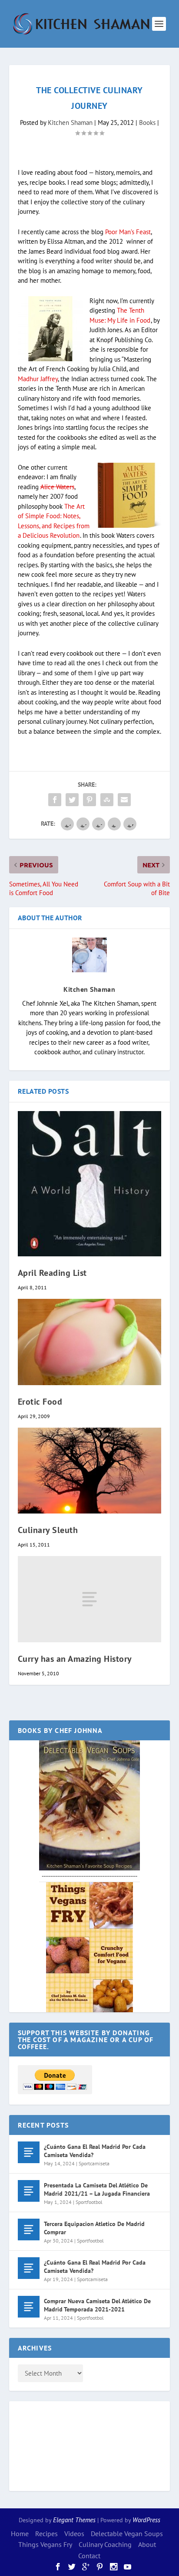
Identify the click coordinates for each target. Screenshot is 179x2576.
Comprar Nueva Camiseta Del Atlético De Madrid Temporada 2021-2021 (97, 2305)
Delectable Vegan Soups (127, 2534)
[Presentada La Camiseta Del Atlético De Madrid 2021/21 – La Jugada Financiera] (29, 2191)
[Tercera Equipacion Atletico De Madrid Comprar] (29, 2229)
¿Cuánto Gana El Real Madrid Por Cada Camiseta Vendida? (95, 2151)
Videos (74, 2534)
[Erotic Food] (90, 1342)
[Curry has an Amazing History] (90, 1599)
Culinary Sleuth (48, 1530)
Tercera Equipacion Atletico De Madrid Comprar (94, 2228)
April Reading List (52, 1273)
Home (20, 2534)
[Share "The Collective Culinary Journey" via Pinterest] (89, 800)
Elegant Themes (74, 2520)
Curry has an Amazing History (75, 1659)
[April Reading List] (90, 1184)
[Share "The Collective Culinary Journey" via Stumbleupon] (107, 800)
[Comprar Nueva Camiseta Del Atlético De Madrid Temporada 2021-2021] (29, 2307)
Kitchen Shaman (70, 123)
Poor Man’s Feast (128, 232)
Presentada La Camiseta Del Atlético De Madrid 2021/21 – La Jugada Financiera (97, 2189)
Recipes (46, 2534)
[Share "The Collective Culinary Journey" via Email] (124, 800)
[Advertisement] (53, 2445)
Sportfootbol (89, 2202)
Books (147, 123)
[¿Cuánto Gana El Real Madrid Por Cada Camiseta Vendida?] (29, 2152)
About (147, 2544)
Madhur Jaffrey (38, 379)
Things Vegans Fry (45, 2544)
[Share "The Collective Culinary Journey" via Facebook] (55, 800)
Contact (89, 2556)
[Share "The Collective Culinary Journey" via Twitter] (72, 800)
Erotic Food (40, 1402)
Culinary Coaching (105, 2544)
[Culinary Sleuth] (90, 1471)
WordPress (146, 2520)
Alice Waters (57, 487)
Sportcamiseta (94, 2163)
